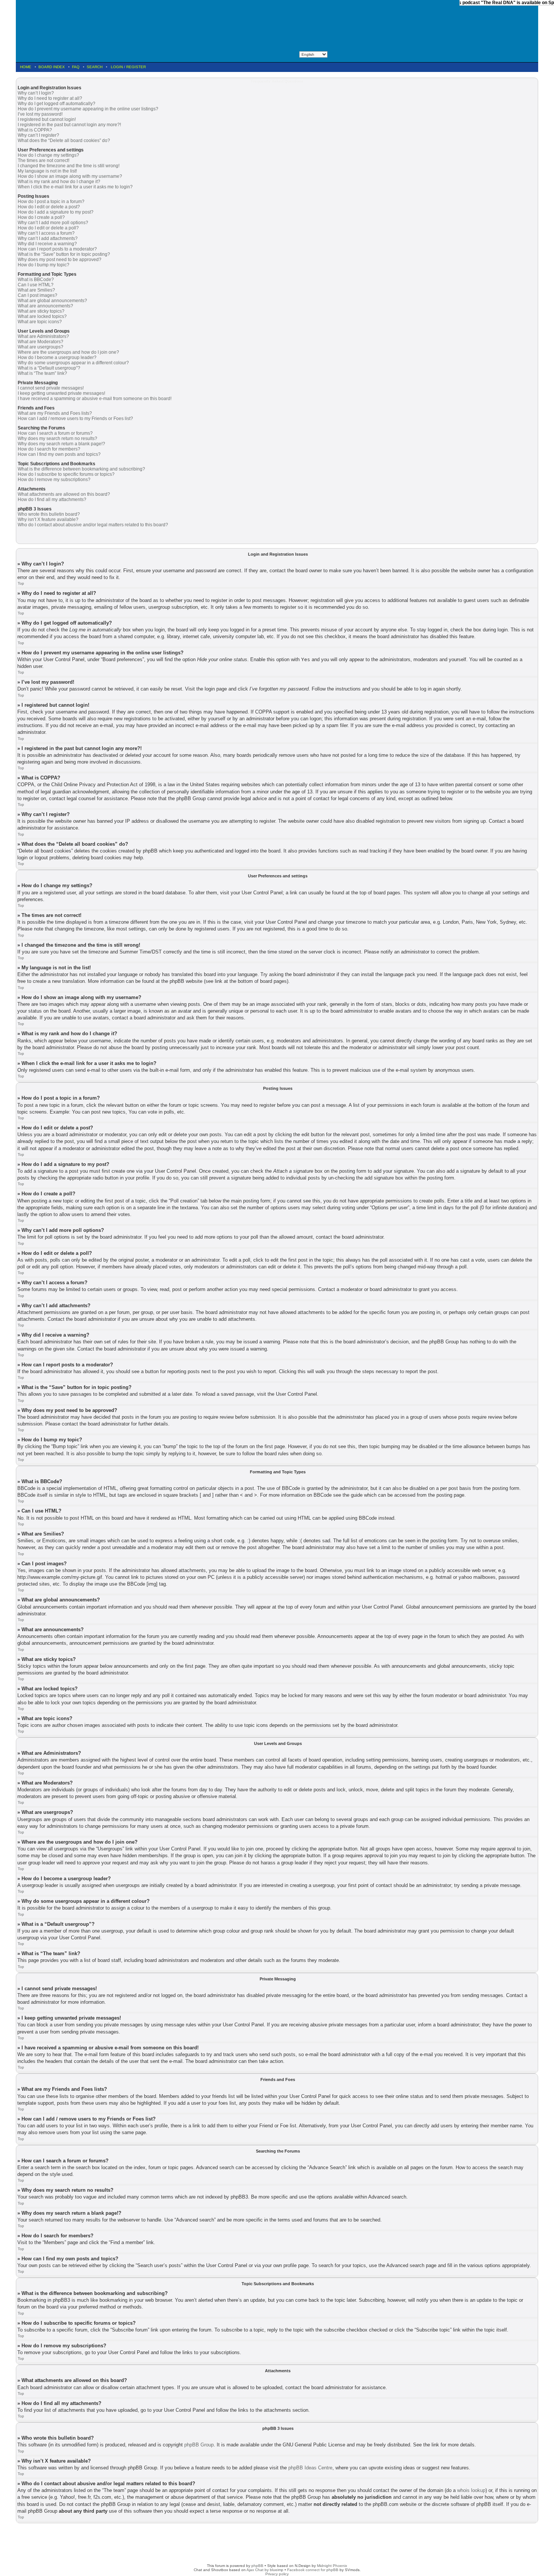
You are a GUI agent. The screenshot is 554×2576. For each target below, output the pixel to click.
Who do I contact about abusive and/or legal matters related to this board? (93, 525)
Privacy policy (277, 2574)
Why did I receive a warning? (47, 244)
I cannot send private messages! (51, 388)
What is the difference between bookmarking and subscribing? (81, 469)
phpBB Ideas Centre (310, 2468)
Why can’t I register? (38, 135)
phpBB (257, 2566)
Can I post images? (37, 295)
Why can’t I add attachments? (48, 238)
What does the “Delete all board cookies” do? (64, 141)
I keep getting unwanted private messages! (61, 393)
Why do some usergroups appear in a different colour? (73, 363)
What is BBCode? (36, 280)
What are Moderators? (41, 342)
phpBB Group (199, 2445)
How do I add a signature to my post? (56, 212)
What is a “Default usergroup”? (49, 368)
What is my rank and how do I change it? (59, 182)
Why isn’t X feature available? (48, 519)
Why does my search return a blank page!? (61, 444)
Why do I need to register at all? (50, 98)
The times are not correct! (44, 160)
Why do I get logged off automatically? (57, 104)
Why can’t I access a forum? (46, 233)
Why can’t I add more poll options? (53, 223)
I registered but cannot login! (47, 119)
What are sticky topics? (41, 311)
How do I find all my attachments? (52, 500)
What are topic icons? (40, 322)
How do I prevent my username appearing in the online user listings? (88, 109)
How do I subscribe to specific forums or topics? (66, 474)
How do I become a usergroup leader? (57, 358)
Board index (52, 67)
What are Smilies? (36, 290)
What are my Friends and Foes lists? (55, 413)
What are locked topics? (42, 316)
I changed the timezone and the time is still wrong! (69, 166)
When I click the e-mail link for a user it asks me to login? (75, 187)
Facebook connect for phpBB (313, 2570)
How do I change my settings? (48, 155)
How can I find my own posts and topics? (59, 454)
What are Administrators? (43, 336)
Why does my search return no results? (57, 439)
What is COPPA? (35, 130)
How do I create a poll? (41, 217)
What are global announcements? (52, 301)
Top (21, 583)
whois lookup (471, 2490)
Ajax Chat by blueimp (265, 2570)
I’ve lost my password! (40, 114)
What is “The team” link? (42, 373)
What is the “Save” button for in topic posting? (64, 254)
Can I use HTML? (36, 285)
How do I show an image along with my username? (70, 176)
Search (95, 67)
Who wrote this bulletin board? (49, 514)
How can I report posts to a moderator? (57, 249)
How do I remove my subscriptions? (54, 480)
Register (136, 67)
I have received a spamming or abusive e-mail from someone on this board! (95, 399)
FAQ (76, 67)
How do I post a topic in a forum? (51, 202)
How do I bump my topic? (44, 265)
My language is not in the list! (47, 171)
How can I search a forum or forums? (55, 433)
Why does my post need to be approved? (60, 260)
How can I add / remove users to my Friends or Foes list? (75, 419)
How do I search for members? (49, 449)
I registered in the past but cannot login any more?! (69, 125)
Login (117, 67)
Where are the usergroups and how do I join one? (68, 352)
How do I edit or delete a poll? (48, 228)
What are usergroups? (41, 347)
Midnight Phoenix (332, 2566)
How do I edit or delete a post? (49, 207)
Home (26, 67)
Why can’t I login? (36, 93)
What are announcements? (45, 306)
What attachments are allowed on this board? (64, 494)
